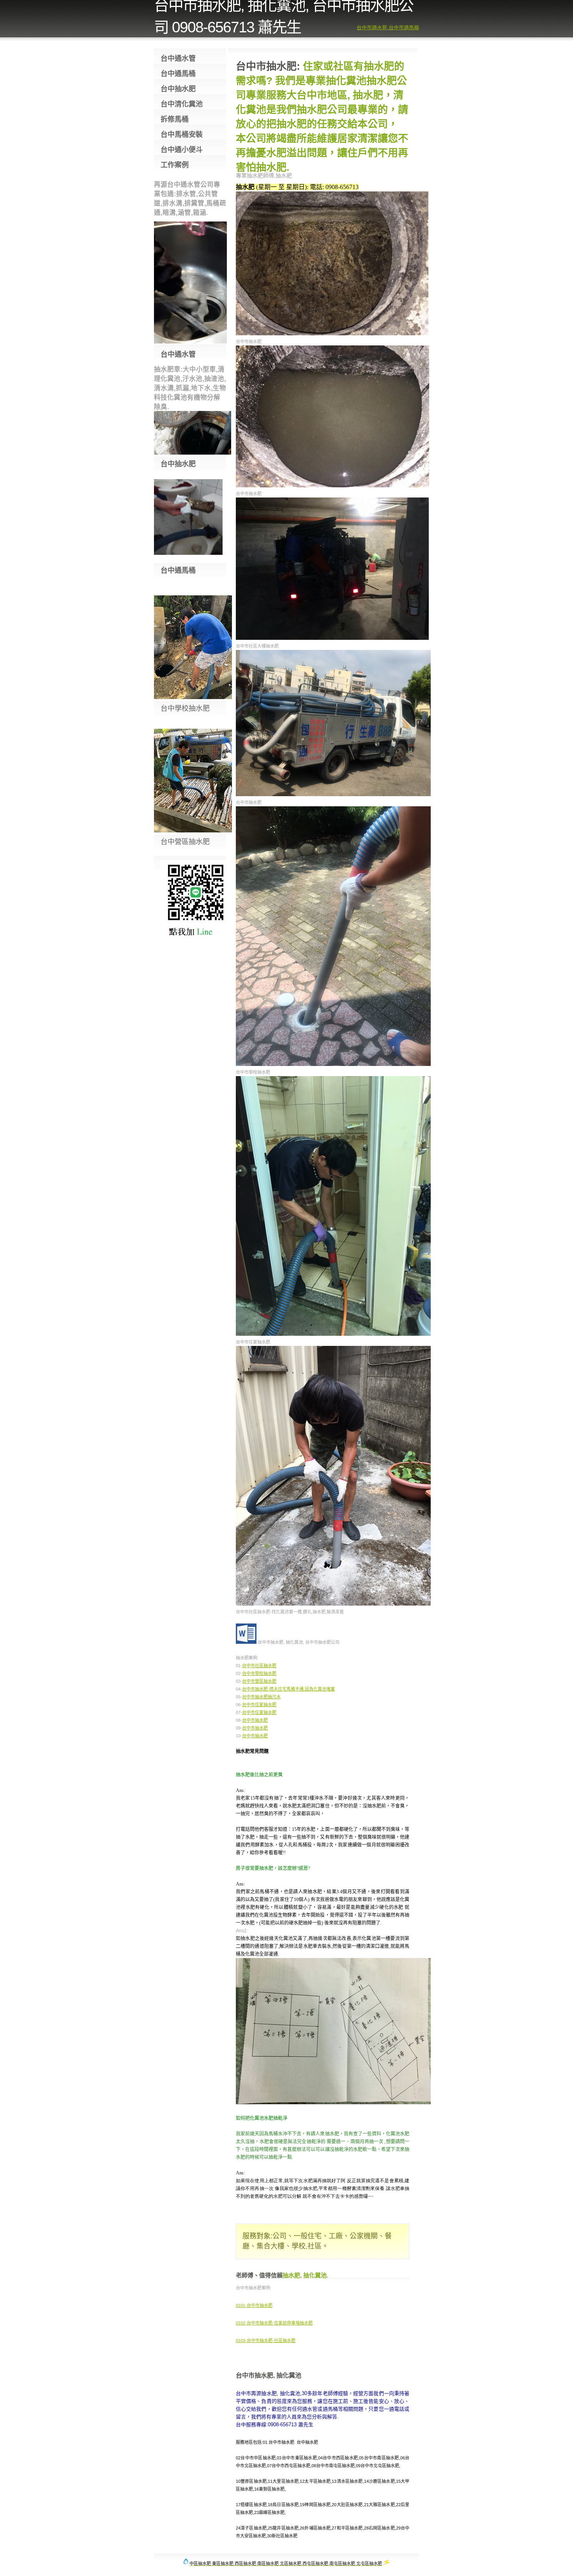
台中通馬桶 (178, 74)
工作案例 (175, 165)
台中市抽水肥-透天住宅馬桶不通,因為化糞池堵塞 (288, 1689)
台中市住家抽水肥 (259, 1705)
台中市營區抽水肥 (259, 1681)
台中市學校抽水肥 (259, 1673)
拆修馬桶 (175, 119)
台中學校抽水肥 (185, 708)
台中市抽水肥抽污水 (261, 1697)
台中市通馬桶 (404, 27)
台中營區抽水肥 (185, 842)
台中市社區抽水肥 (259, 1666)
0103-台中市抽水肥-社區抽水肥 (266, 2341)
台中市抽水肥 (255, 1720)
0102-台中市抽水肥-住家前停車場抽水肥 (274, 2323)
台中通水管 (178, 58)
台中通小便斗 (182, 150)
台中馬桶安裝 (182, 135)
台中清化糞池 (182, 104)
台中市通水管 (372, 27)
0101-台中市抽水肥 (254, 2305)
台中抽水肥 (178, 89)
